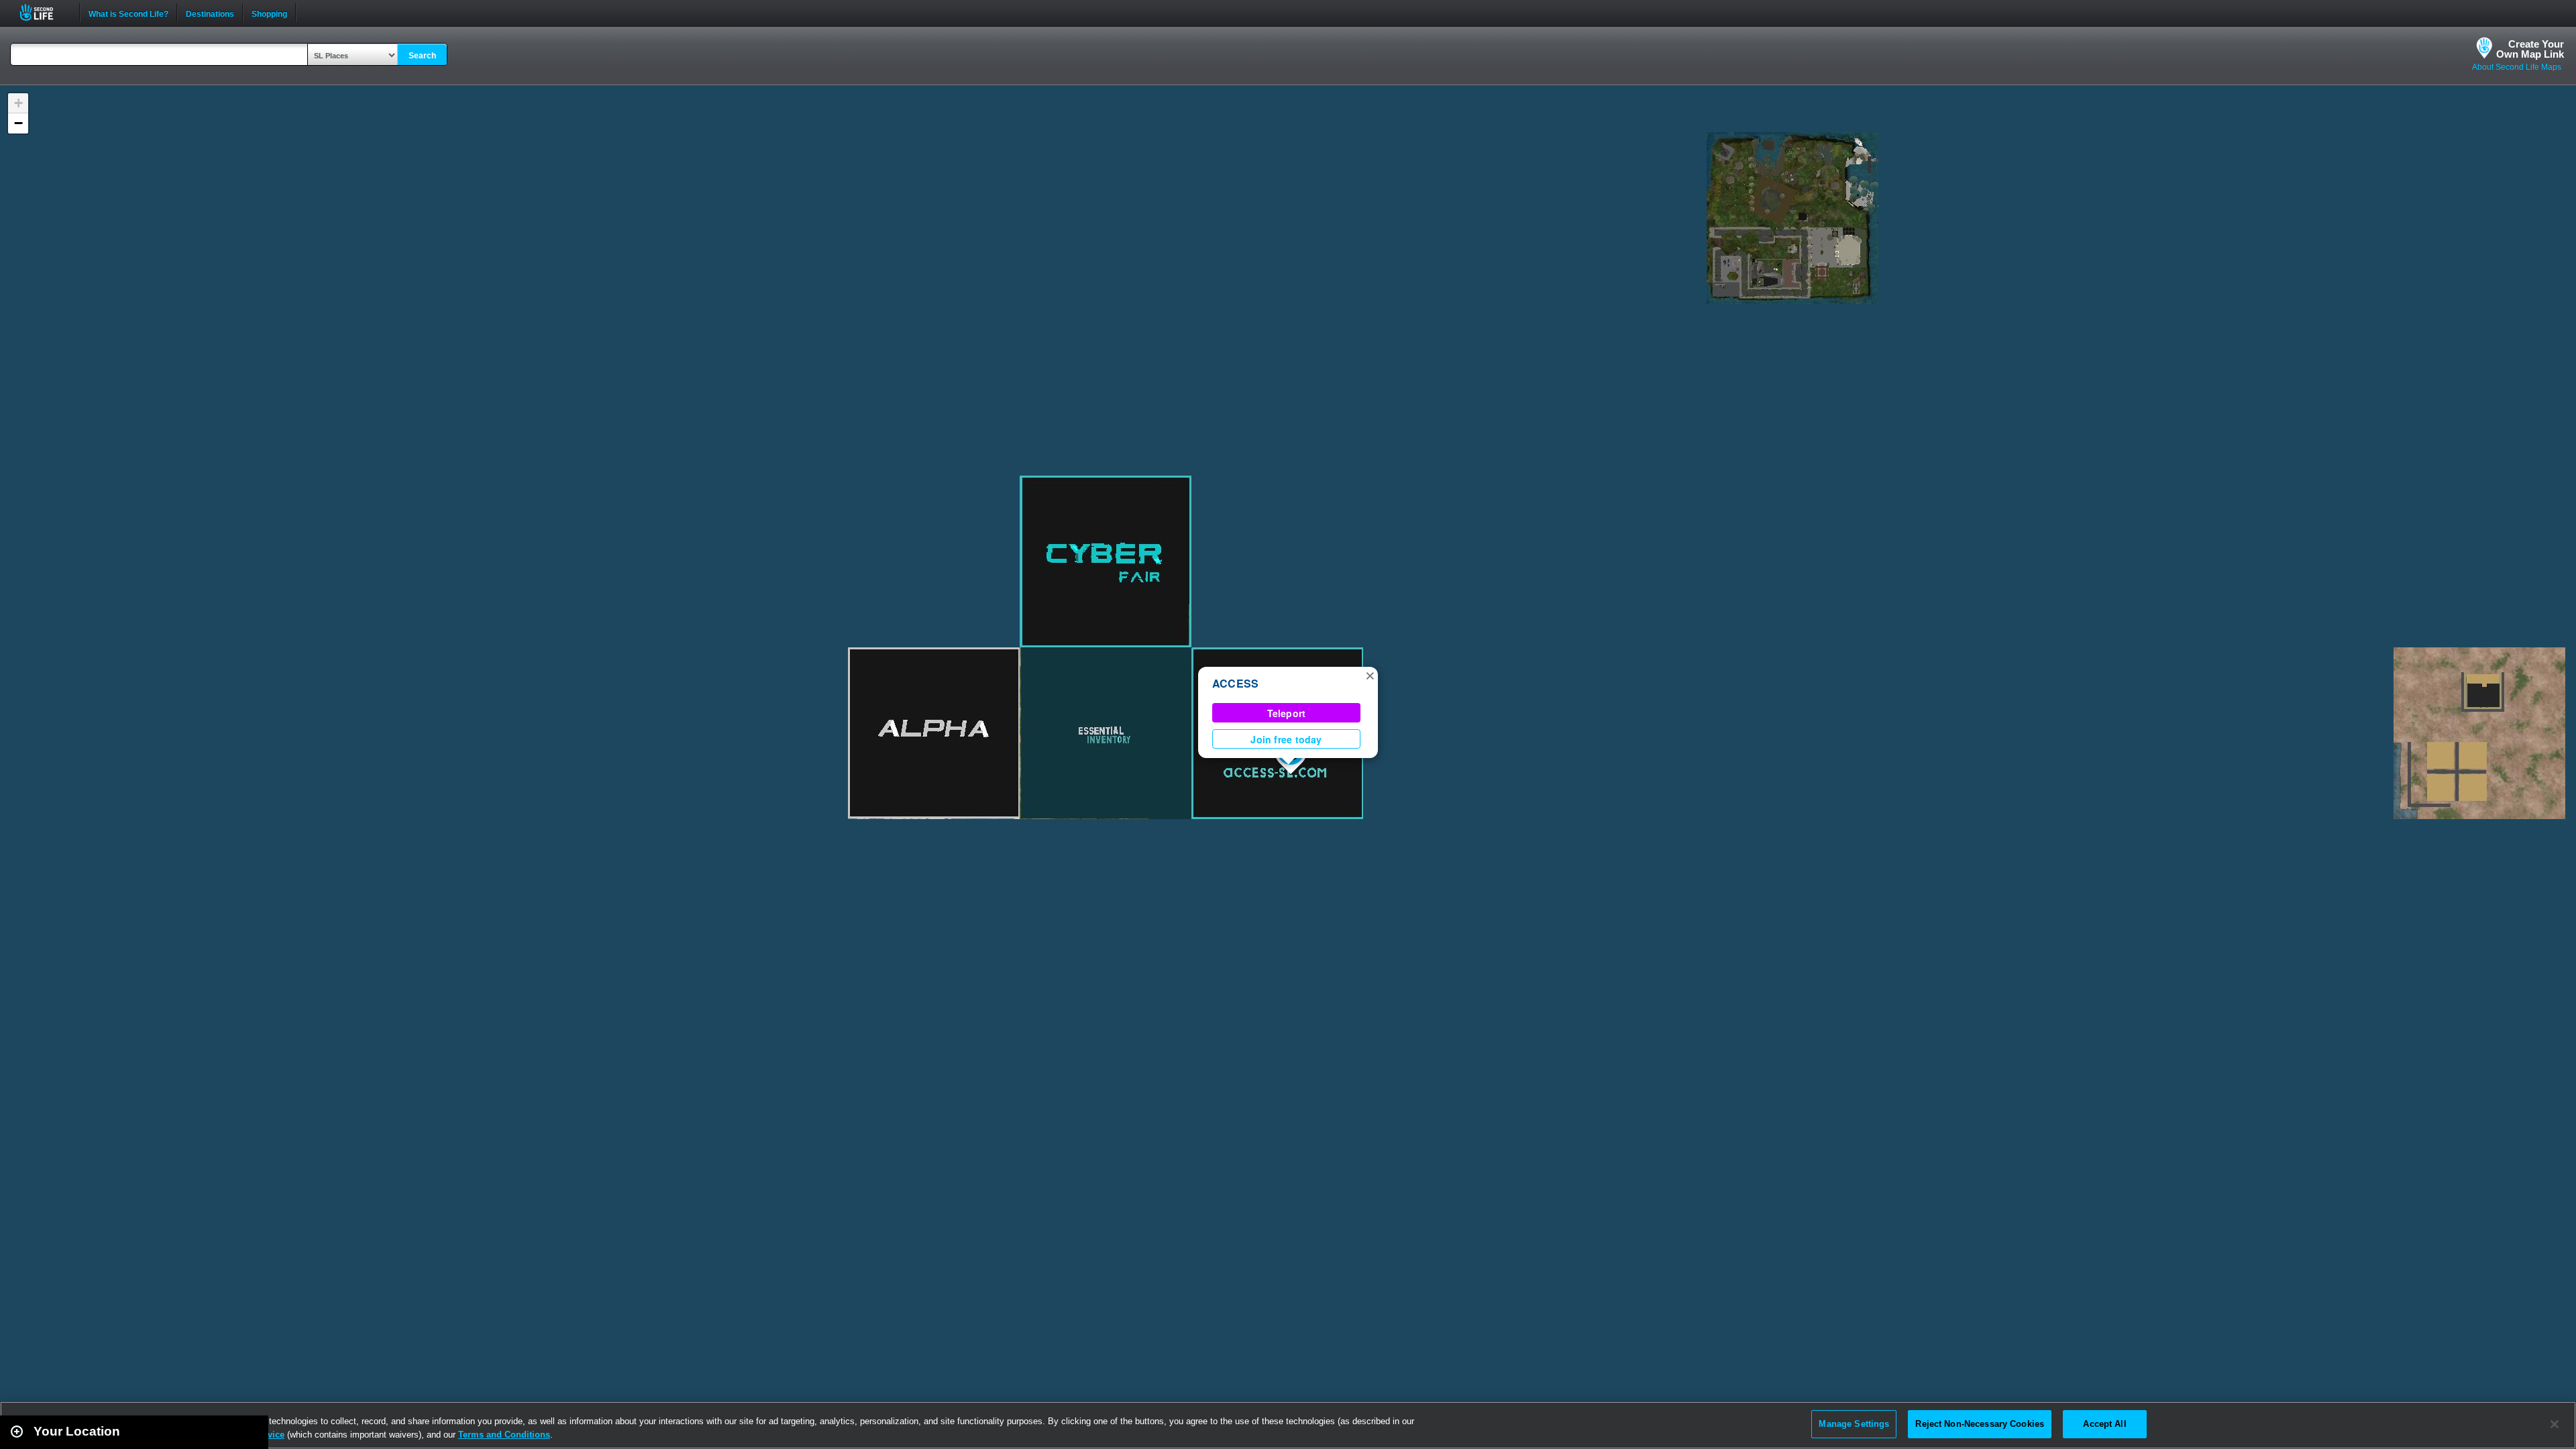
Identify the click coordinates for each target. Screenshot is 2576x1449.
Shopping (269, 13)
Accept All (2104, 1424)
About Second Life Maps (2517, 67)
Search (422, 56)
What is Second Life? (128, 13)
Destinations (210, 13)
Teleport (1287, 713)
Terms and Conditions (504, 1435)
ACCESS (1235, 683)
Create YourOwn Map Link (2530, 49)
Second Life (44, 12)
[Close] (2555, 1424)
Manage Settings (1854, 1424)
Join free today (1286, 739)
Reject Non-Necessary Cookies (1980, 1424)
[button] (1370, 675)
